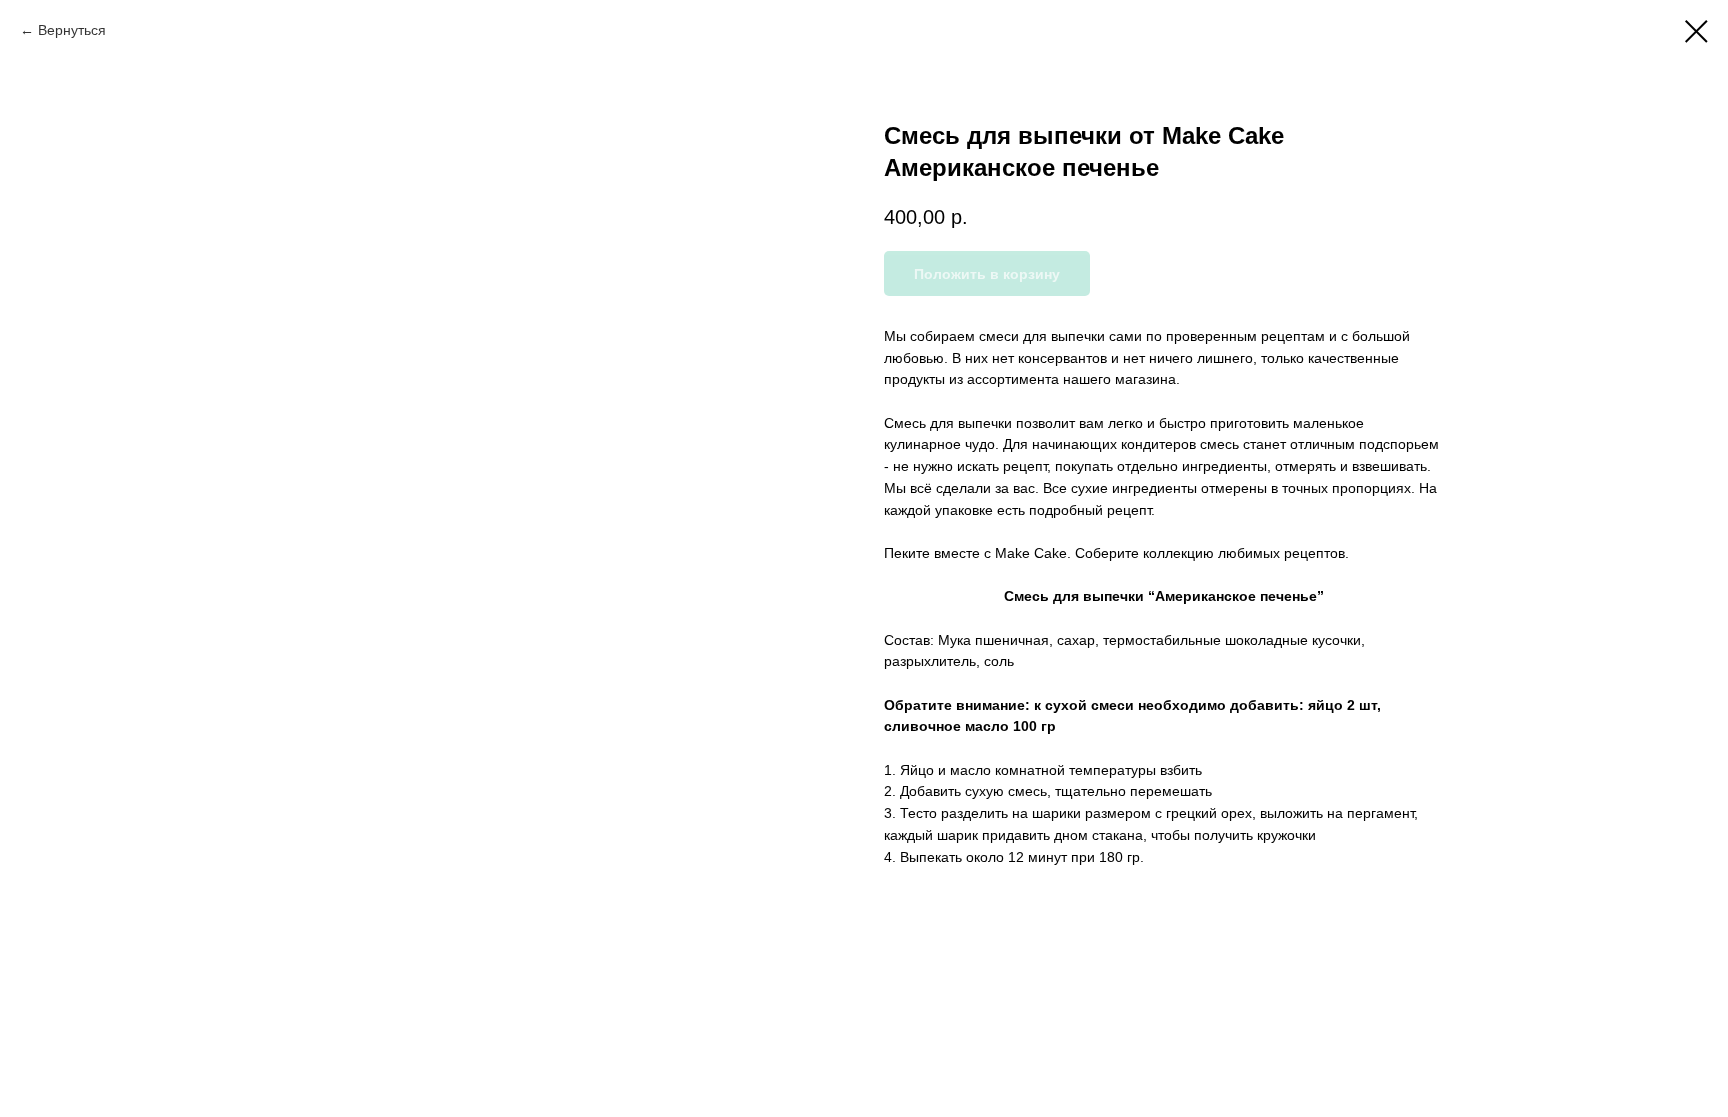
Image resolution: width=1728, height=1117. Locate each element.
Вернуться (72, 30)
